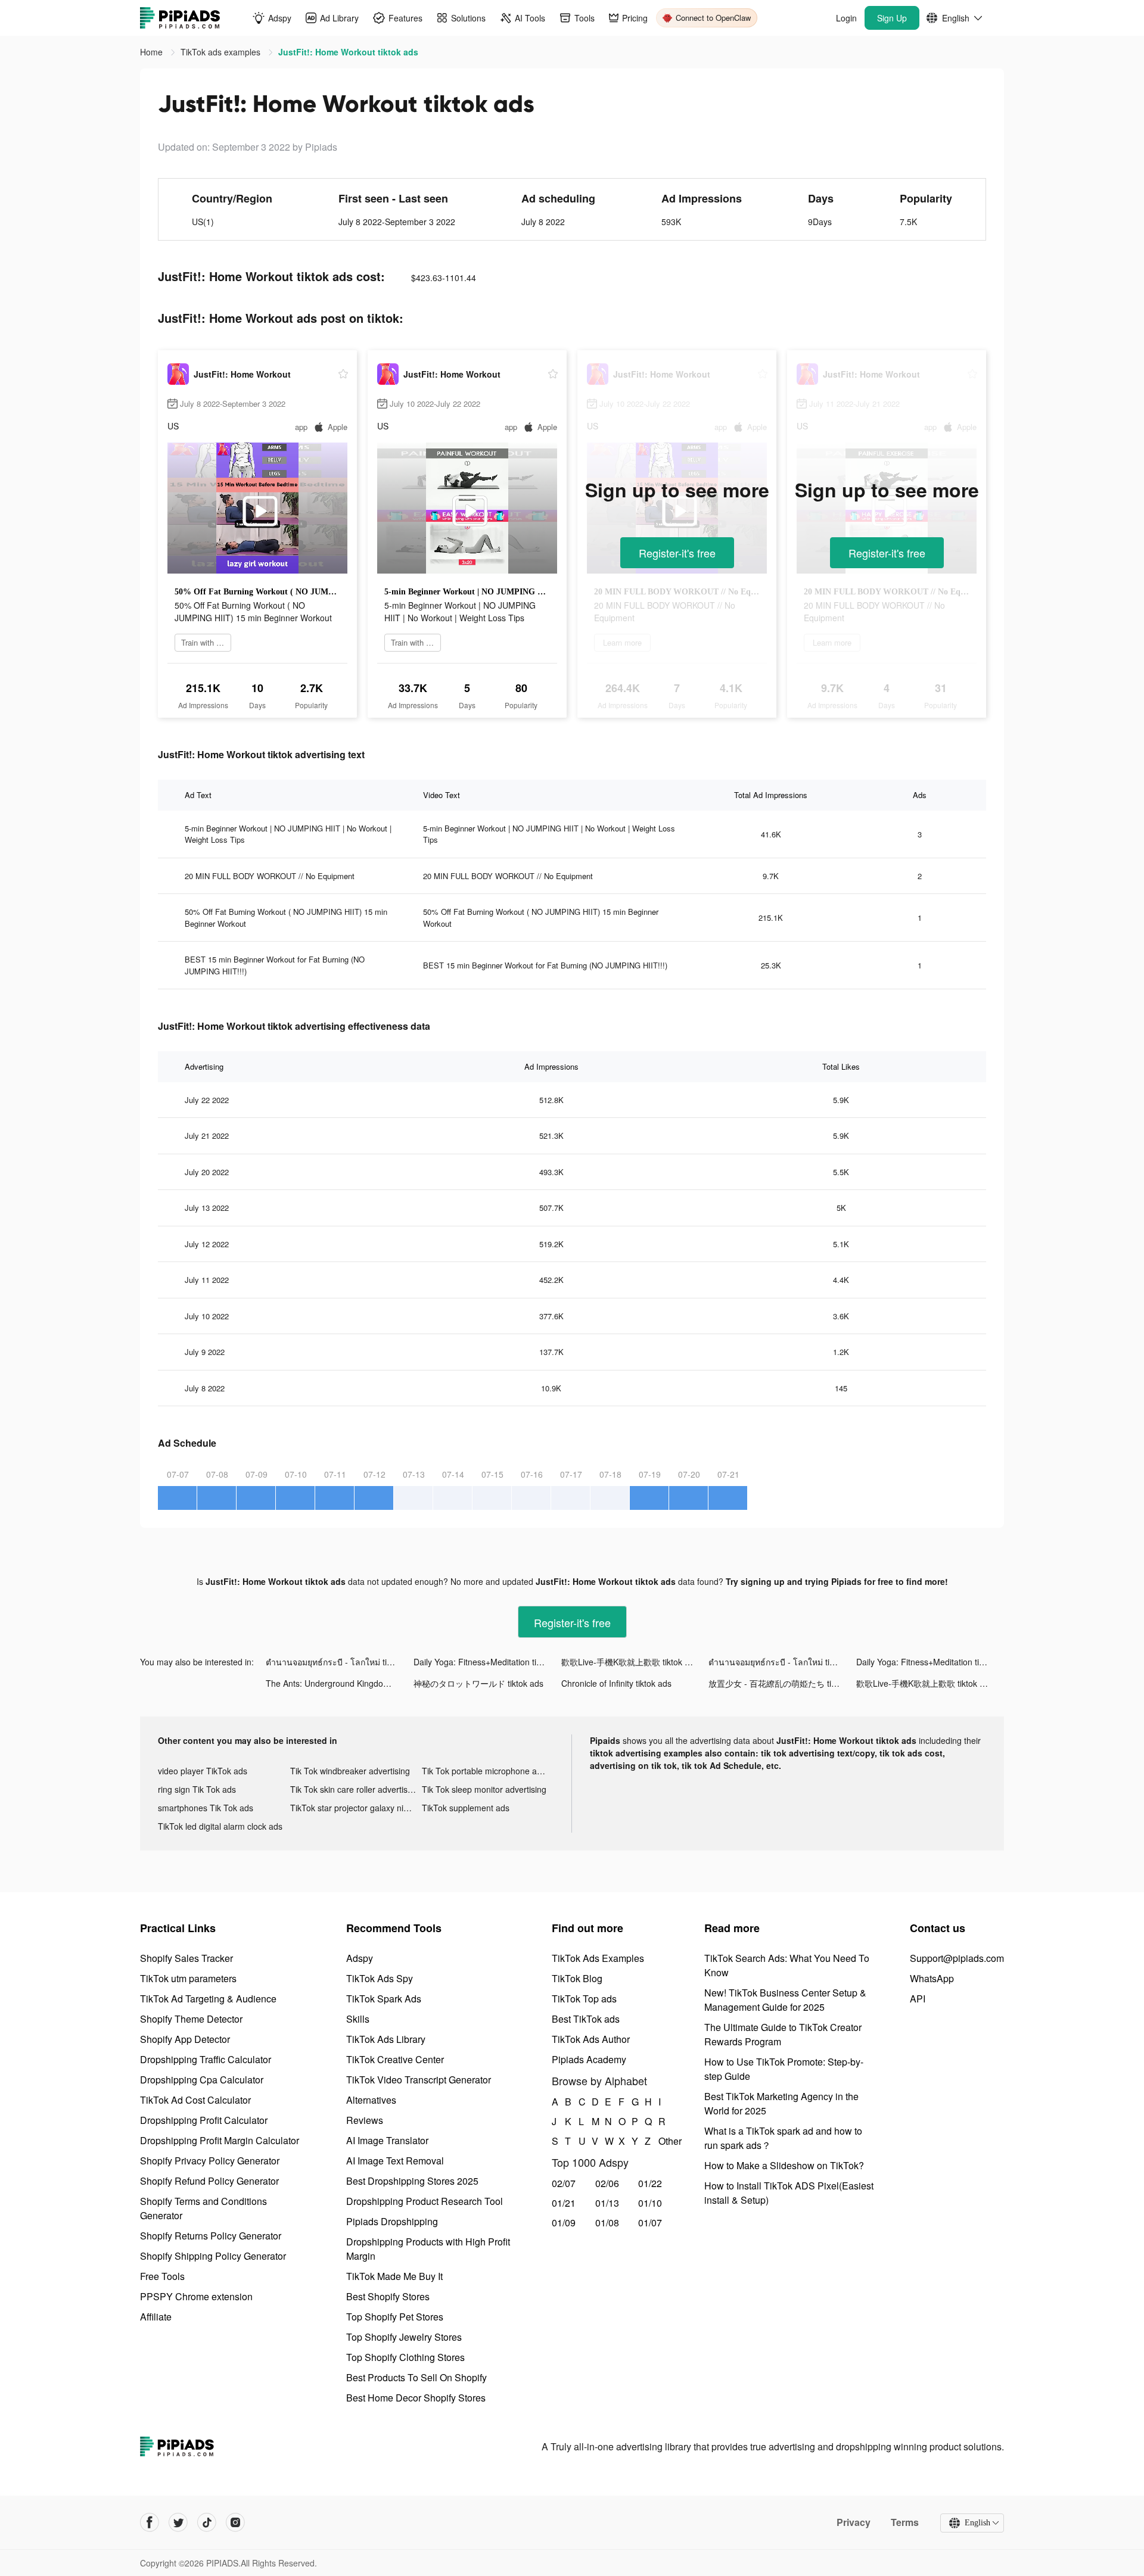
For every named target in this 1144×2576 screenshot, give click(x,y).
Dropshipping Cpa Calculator (202, 2080)
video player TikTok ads (203, 1771)
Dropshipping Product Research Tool (425, 2201)
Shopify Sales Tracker (186, 1958)
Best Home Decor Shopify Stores (416, 2398)
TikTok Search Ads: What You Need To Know (787, 1965)
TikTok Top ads (584, 1999)
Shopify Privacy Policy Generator (210, 2161)
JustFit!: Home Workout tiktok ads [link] (348, 52)
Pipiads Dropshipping (392, 2221)
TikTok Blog (577, 1978)
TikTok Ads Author (591, 2039)
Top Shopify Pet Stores (395, 2317)
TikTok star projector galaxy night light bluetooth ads (356, 1808)
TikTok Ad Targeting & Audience (208, 1999)
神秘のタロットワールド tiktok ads (478, 1683)
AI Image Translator (387, 2140)
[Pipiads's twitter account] (178, 2522)
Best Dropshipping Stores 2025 (412, 2181)
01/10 (650, 2203)
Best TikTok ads (586, 2019)
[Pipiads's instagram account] (235, 2522)
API (918, 1999)
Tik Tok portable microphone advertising (488, 1771)
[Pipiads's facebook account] (150, 2522)
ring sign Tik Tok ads (197, 1789)
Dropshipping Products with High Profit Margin (428, 2249)
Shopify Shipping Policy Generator (213, 2256)
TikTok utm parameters (188, 1978)
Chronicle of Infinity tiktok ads (616, 1683)
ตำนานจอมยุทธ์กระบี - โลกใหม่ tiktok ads (340, 1662)
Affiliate (156, 2317)
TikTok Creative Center (395, 2059)
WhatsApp (932, 1978)
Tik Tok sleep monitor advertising (484, 1789)
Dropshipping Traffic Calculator (206, 2059)
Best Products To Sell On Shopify (416, 2377)
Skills (358, 2019)
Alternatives (371, 2100)
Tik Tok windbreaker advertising (350, 1771)
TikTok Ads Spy (380, 1978)
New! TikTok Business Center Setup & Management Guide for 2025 (785, 2000)
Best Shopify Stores (388, 2296)
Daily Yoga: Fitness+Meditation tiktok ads (487, 1662)
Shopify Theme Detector (191, 2019)
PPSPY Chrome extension (196, 2296)
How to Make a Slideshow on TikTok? (784, 2165)
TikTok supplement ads (466, 1808)
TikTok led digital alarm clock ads (220, 1826)
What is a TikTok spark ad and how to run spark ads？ (783, 2138)
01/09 (564, 2223)
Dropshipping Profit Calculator (204, 2120)
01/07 (650, 2223)
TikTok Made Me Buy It (394, 2276)
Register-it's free (677, 553)
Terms (905, 2522)
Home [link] (153, 52)
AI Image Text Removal (395, 2161)
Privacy (854, 2522)
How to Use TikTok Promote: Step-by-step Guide (784, 2069)
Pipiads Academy (589, 2059)
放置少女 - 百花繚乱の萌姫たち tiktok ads (782, 1683)
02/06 (607, 2183)
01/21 (564, 2203)
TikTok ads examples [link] (222, 52)
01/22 (650, 2183)
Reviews (365, 2120)
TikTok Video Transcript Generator (419, 2080)
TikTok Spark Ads (384, 1999)
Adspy (360, 1958)
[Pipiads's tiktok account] (207, 2522)
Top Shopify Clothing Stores (405, 2357)
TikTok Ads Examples (598, 1958)
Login (846, 18)
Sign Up (892, 18)
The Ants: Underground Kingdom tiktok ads (340, 1683)
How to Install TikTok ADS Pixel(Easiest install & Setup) (789, 2193)
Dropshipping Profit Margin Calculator (220, 2140)
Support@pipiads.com (957, 1958)
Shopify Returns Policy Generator (211, 2236)
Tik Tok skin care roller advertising (355, 1789)
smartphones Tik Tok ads (206, 1808)
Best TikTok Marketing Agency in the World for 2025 (781, 2103)
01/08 (607, 2223)
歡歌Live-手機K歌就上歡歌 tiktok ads (630, 1662)
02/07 (564, 2183)
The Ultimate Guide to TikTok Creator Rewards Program (783, 2034)
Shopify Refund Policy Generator (209, 2181)
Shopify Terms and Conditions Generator (203, 2208)
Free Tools (162, 2276)
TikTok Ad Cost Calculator (195, 2100)
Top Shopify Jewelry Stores (404, 2337)
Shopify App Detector (185, 2039)
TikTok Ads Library (386, 2039)
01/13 (607, 2203)
